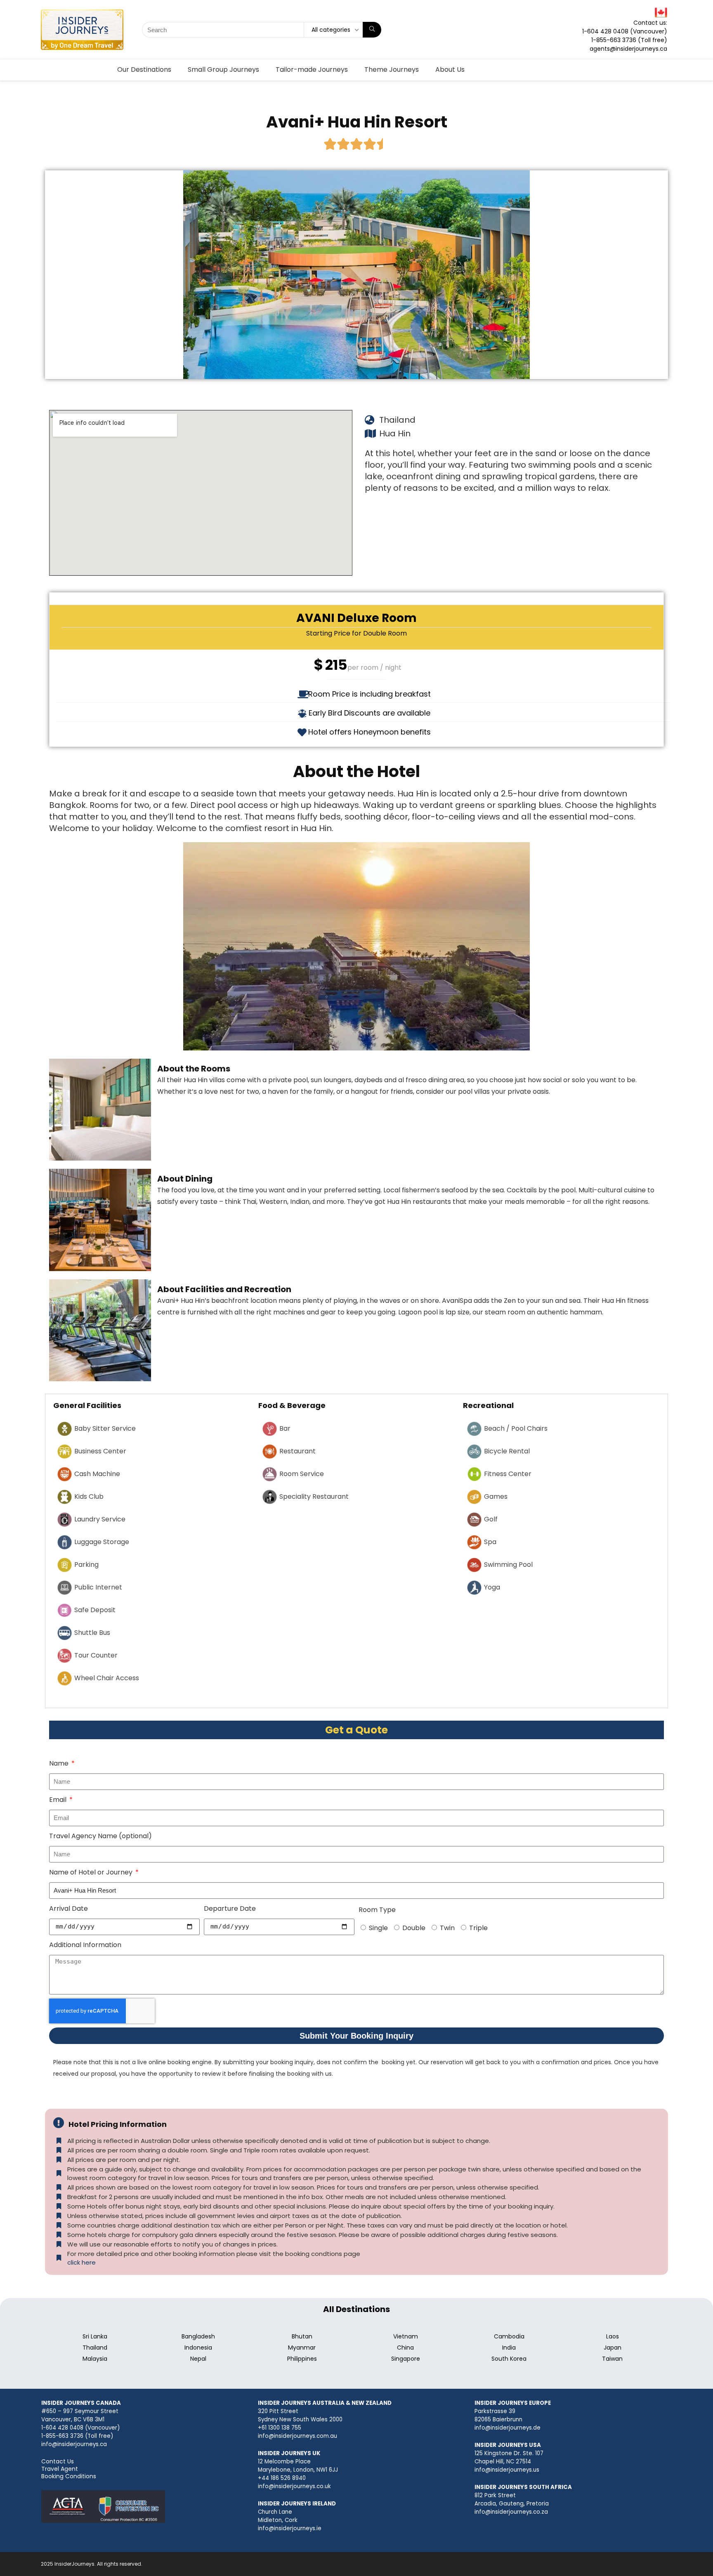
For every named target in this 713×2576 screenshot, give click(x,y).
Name (60, 1763)
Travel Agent (60, 2469)
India (509, 2348)
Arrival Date (68, 1908)
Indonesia (198, 2348)
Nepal (198, 2359)
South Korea (509, 2359)
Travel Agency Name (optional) (100, 1836)
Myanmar (302, 2348)
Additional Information (85, 1945)
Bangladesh (198, 2336)
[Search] (372, 30)
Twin (447, 1928)
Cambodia (509, 2336)
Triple (478, 1928)
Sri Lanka (95, 2336)
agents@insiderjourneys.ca (628, 49)
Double (414, 1928)
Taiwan (612, 2359)
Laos (613, 2336)
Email (59, 1800)
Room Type (377, 1910)
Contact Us (58, 2461)
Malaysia (95, 2359)
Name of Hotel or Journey (92, 1872)
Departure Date (230, 1908)
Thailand (95, 2348)
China (405, 2348)
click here (81, 2262)
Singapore (406, 2359)
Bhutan (302, 2336)
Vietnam (406, 2336)
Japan (613, 2348)
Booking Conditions (69, 2476)
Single (378, 1928)
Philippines (302, 2359)
